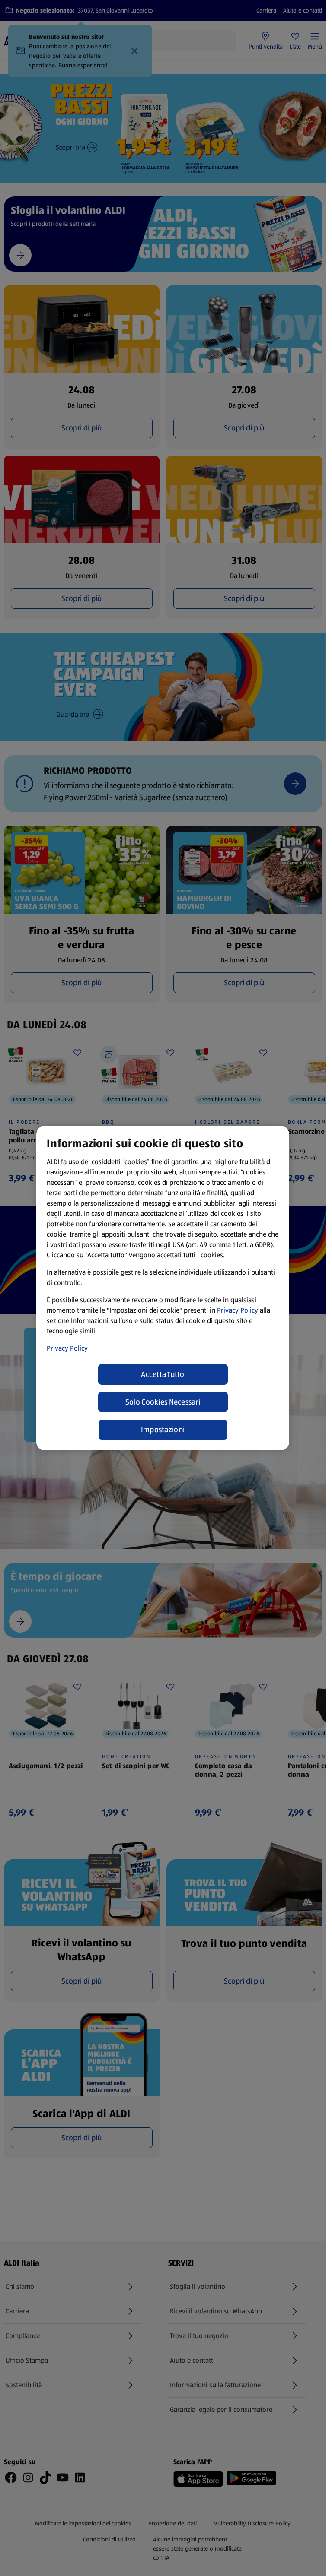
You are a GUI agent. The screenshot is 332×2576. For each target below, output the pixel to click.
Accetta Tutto (163, 1374)
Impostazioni (163, 1430)
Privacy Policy (238, 1310)
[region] (163, 1288)
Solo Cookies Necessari (163, 1402)
